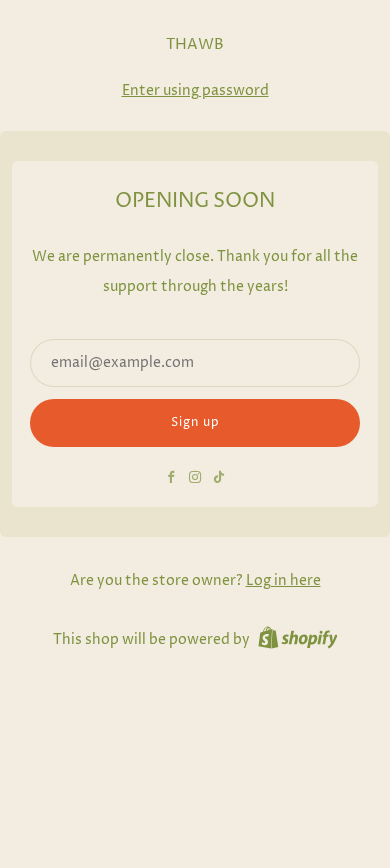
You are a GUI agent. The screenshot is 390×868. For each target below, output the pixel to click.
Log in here (283, 581)
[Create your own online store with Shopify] (298, 641)
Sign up (195, 422)
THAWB (195, 45)
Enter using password (195, 91)
